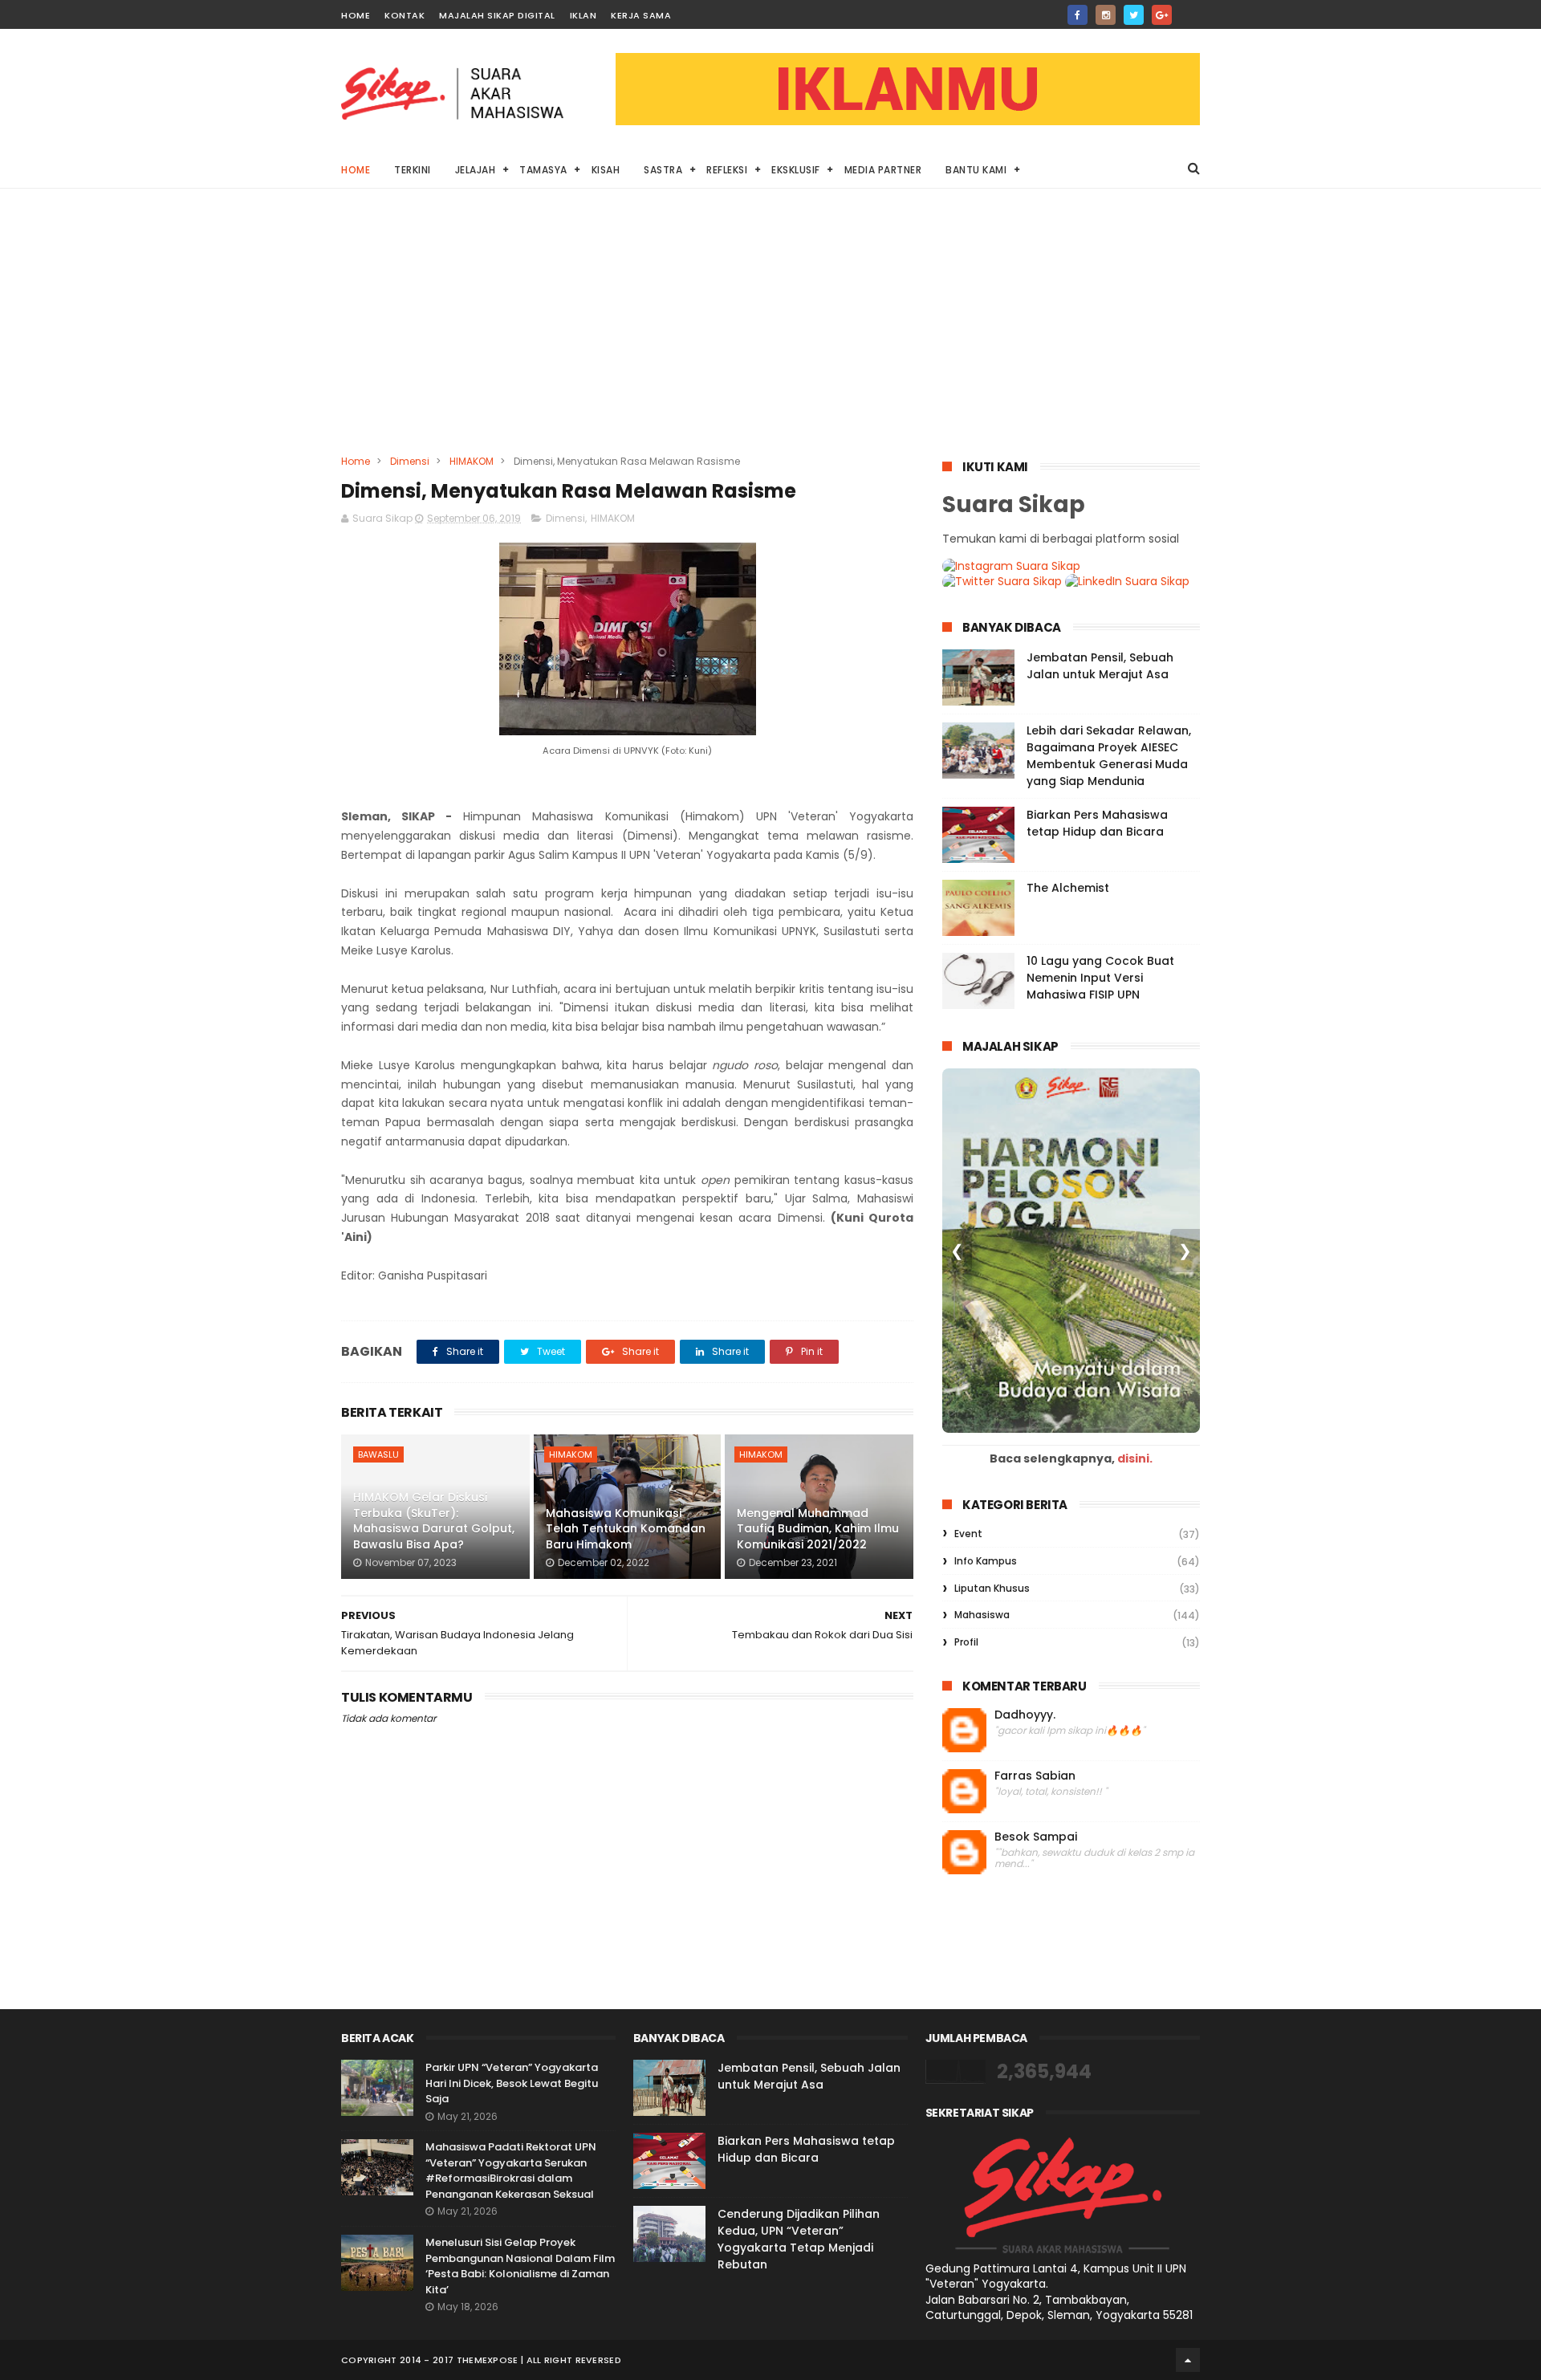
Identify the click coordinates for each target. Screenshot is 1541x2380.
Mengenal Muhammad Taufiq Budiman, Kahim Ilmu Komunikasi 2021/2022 (818, 1529)
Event (968, 1534)
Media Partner (883, 170)
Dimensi (410, 461)
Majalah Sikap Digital (497, 15)
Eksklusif (796, 170)
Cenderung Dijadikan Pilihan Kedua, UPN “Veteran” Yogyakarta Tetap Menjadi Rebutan (799, 2239)
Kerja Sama (641, 15)
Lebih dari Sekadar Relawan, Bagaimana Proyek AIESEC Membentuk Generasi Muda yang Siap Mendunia (1109, 756)
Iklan (583, 15)
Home (356, 15)
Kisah (606, 170)
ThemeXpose (488, 2360)
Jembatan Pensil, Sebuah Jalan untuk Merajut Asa (1100, 666)
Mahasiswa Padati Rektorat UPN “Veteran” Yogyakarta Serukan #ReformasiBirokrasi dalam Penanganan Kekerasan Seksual (511, 2170)
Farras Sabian (1035, 1776)
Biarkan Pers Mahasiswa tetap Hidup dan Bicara (1097, 823)
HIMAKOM (472, 461)
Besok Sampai (1036, 1837)
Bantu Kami (976, 170)
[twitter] (1134, 15)
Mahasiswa (982, 1615)
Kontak (405, 15)
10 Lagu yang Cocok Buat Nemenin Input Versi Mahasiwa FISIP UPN (1100, 978)
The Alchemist (1068, 888)
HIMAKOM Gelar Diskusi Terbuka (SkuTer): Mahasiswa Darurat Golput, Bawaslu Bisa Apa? (434, 1521)
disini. (1135, 1459)
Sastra (663, 170)
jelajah (476, 170)
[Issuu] (1190, 10)
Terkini (413, 170)
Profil (966, 1642)
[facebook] (1077, 15)
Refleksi (727, 170)
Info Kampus (986, 1561)
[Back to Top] (1188, 2360)
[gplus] (1162, 15)
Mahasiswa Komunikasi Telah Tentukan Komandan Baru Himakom (626, 1529)
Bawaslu (378, 1454)
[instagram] (1106, 15)
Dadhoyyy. (1025, 1715)
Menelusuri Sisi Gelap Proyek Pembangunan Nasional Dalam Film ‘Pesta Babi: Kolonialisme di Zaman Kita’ (520, 2266)
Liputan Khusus (992, 1588)
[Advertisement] (770, 333)
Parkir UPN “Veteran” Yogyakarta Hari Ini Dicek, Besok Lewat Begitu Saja (512, 2083)
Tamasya (543, 170)
